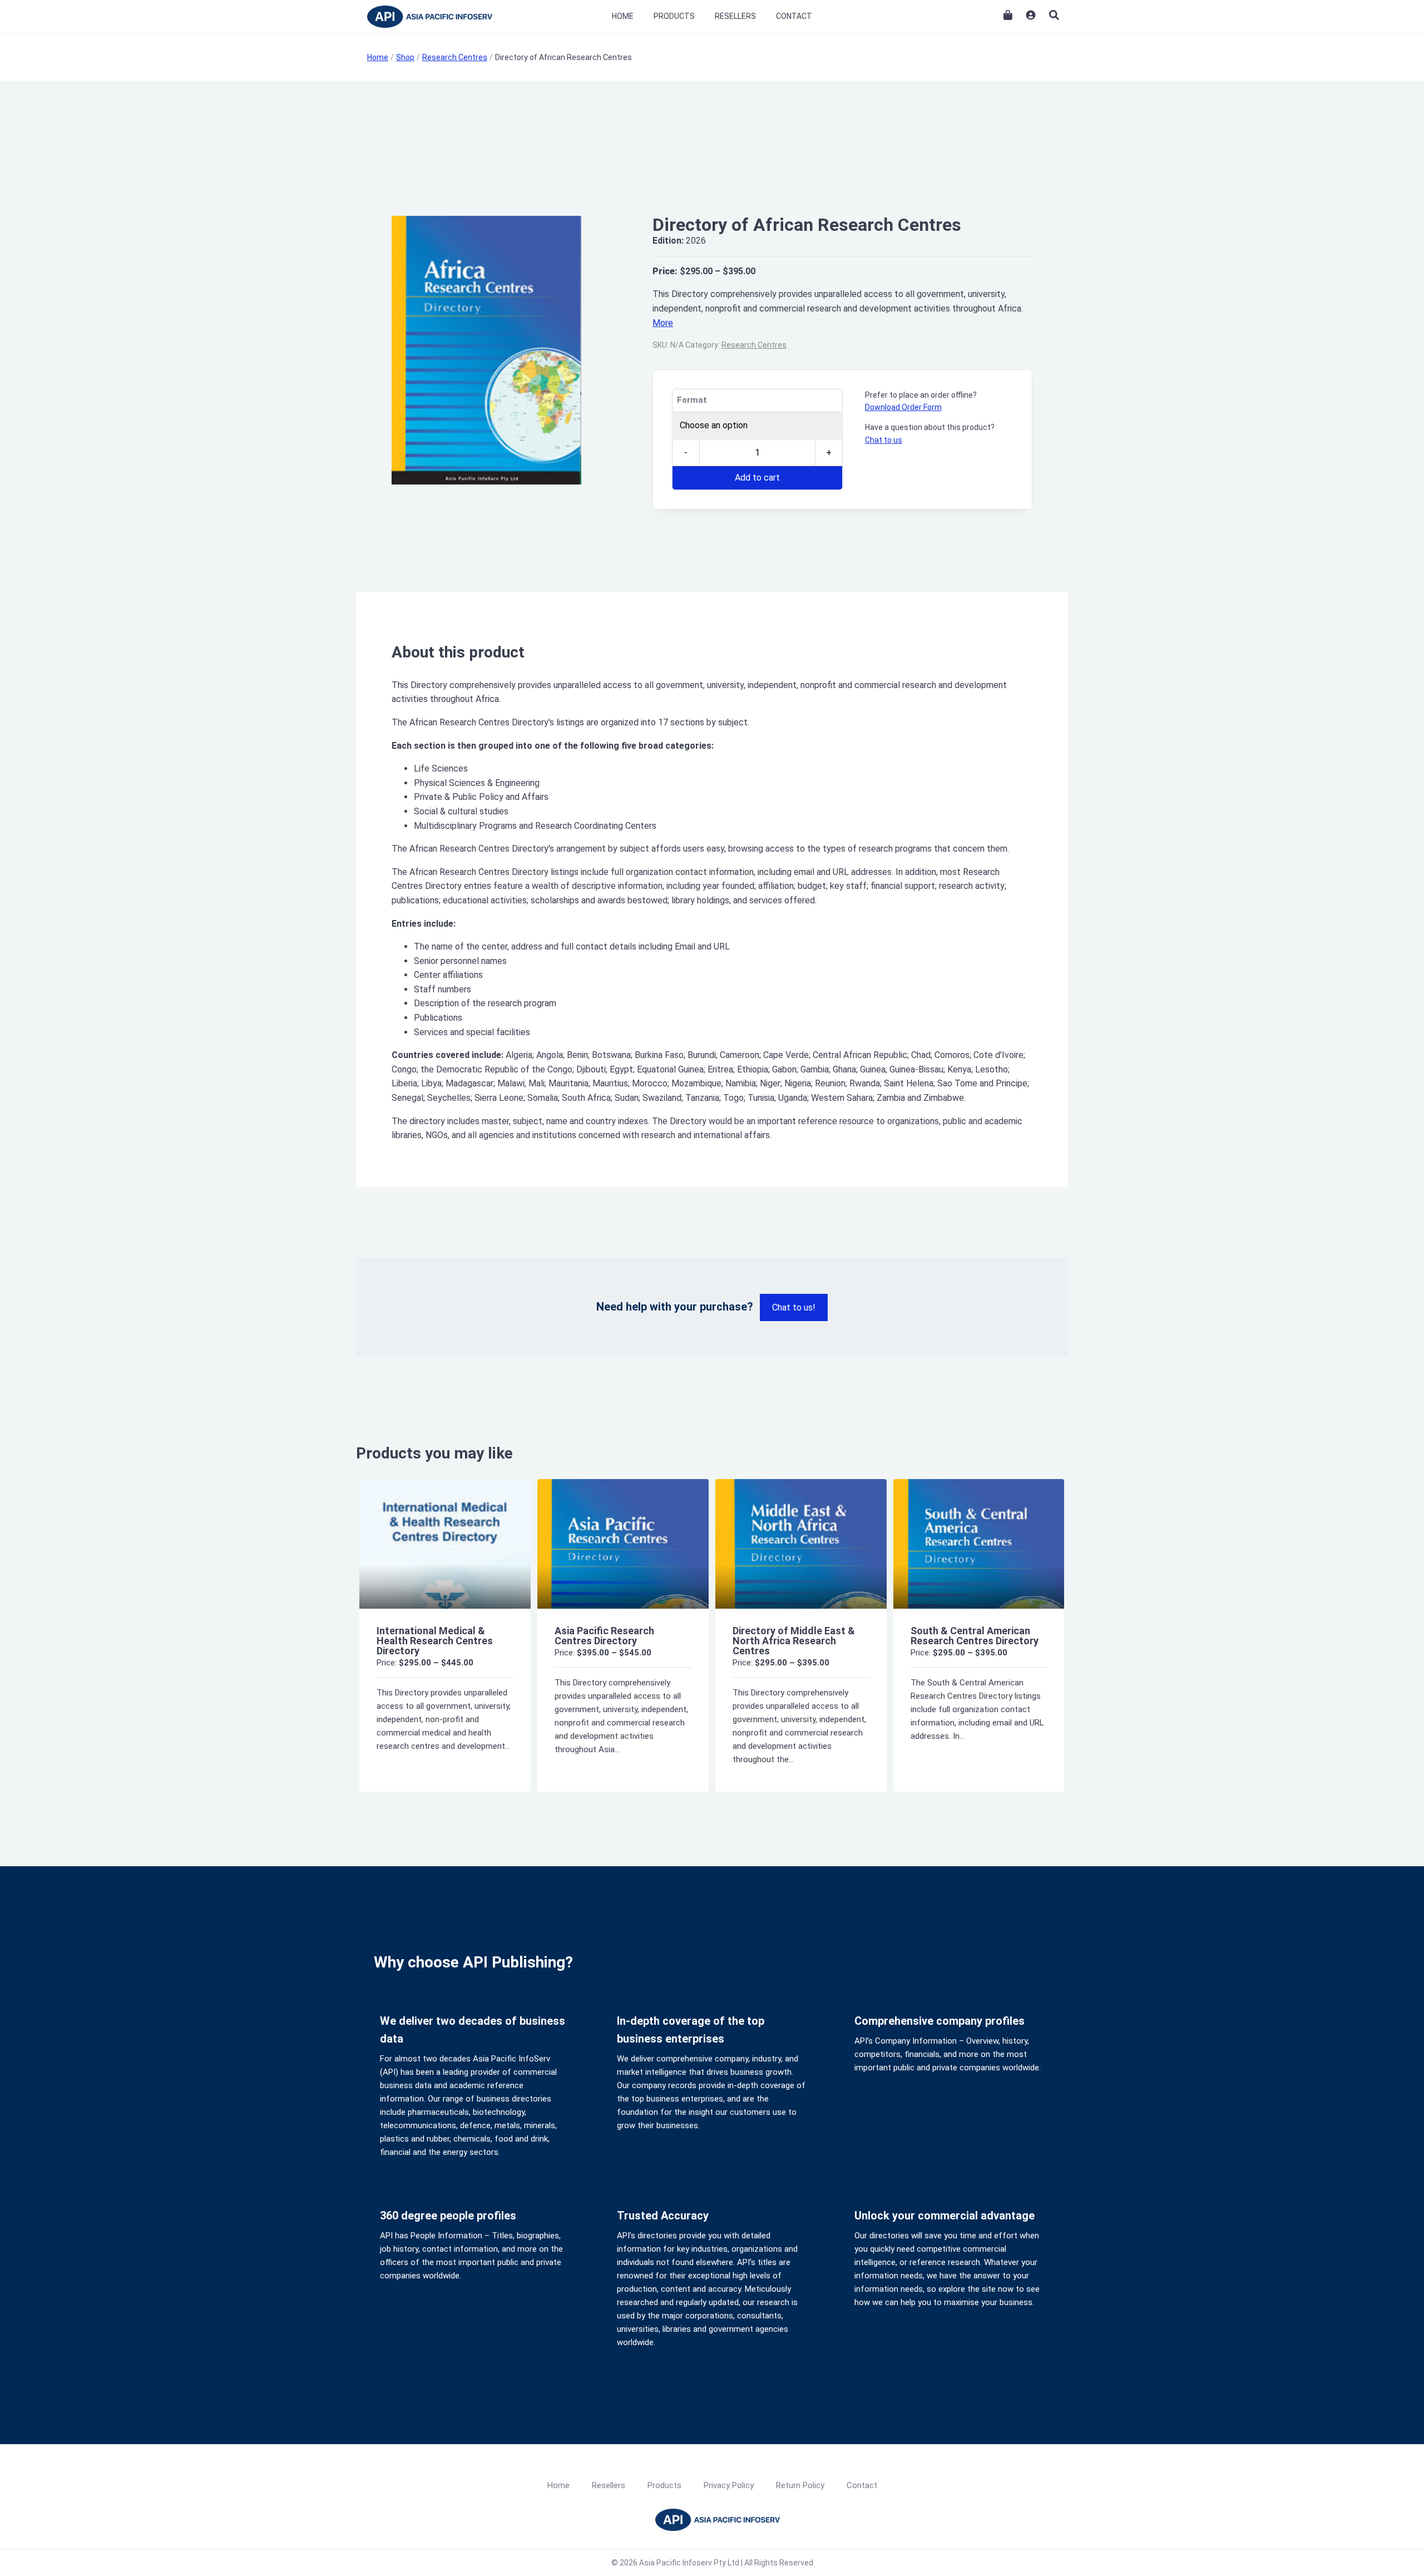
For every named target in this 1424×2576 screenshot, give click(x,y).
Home (623, 16)
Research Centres (754, 345)
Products (674, 16)
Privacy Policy (729, 2485)
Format (692, 400)
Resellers (735, 16)
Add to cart (757, 478)
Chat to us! (794, 1307)
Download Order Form (903, 407)
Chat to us (884, 440)
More (663, 323)
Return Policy (800, 2485)
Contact (794, 16)
